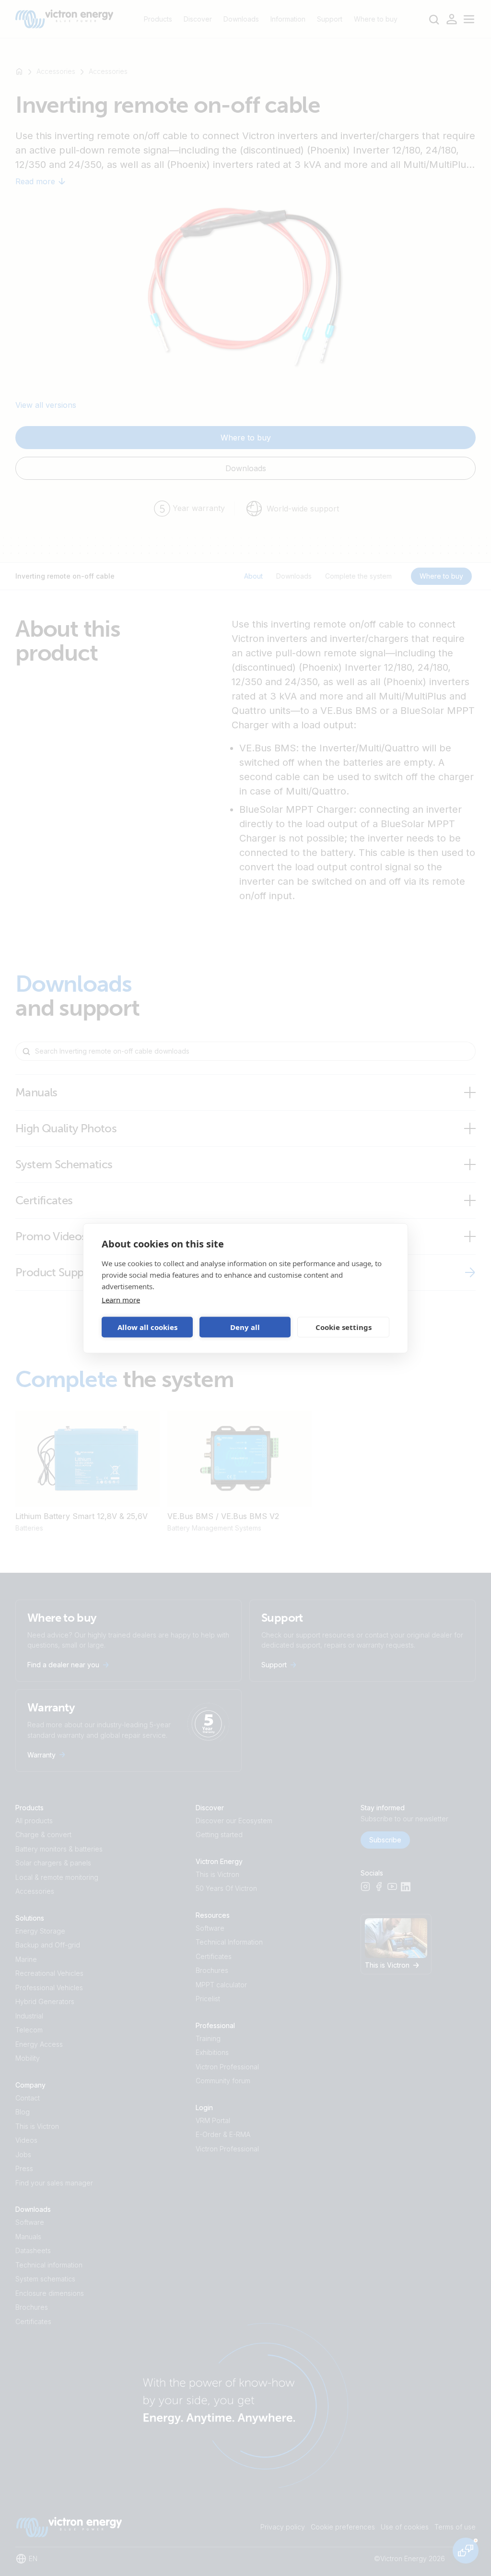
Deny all (245, 1327)
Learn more (121, 1299)
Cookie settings (344, 1327)
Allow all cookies (147, 1327)
